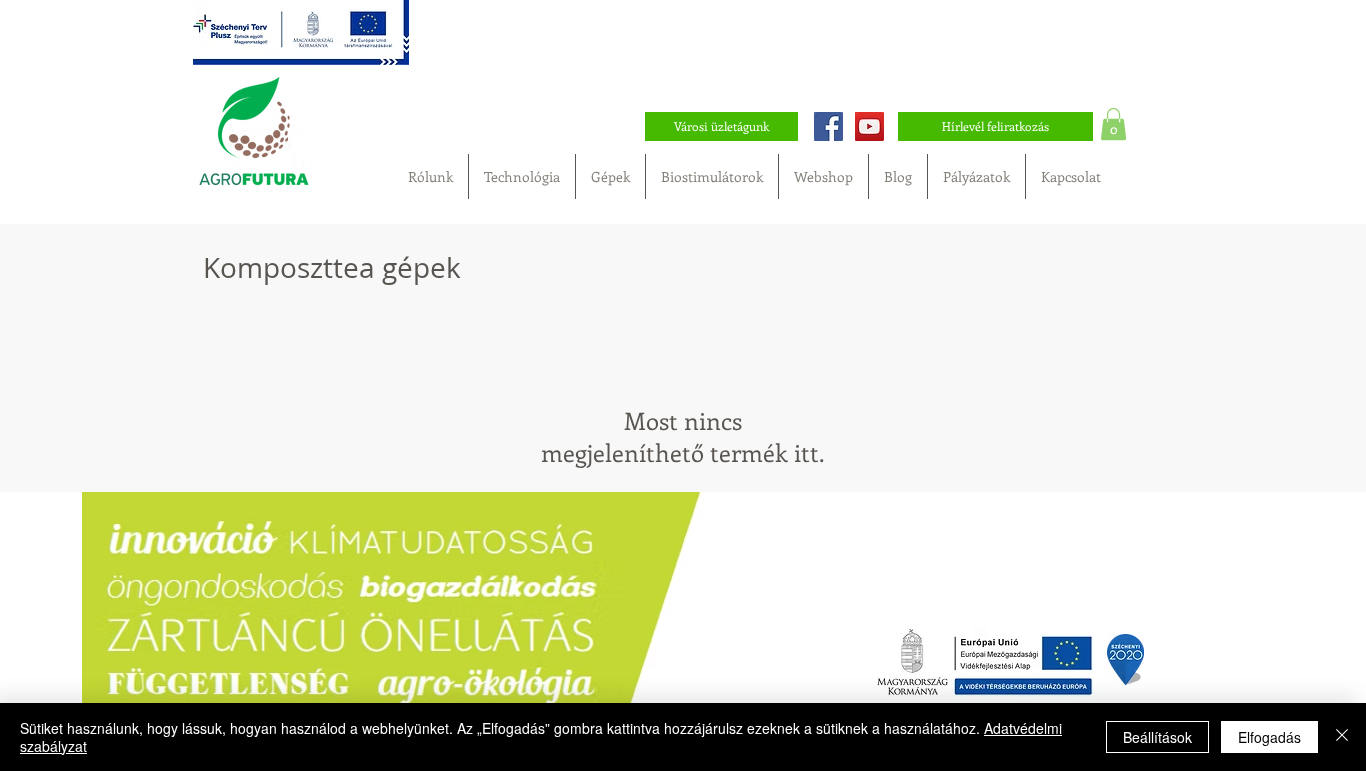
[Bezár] (1342, 737)
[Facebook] (828, 126)
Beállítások (1157, 737)
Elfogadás (1269, 737)
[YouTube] (869, 126)
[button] (1113, 124)
